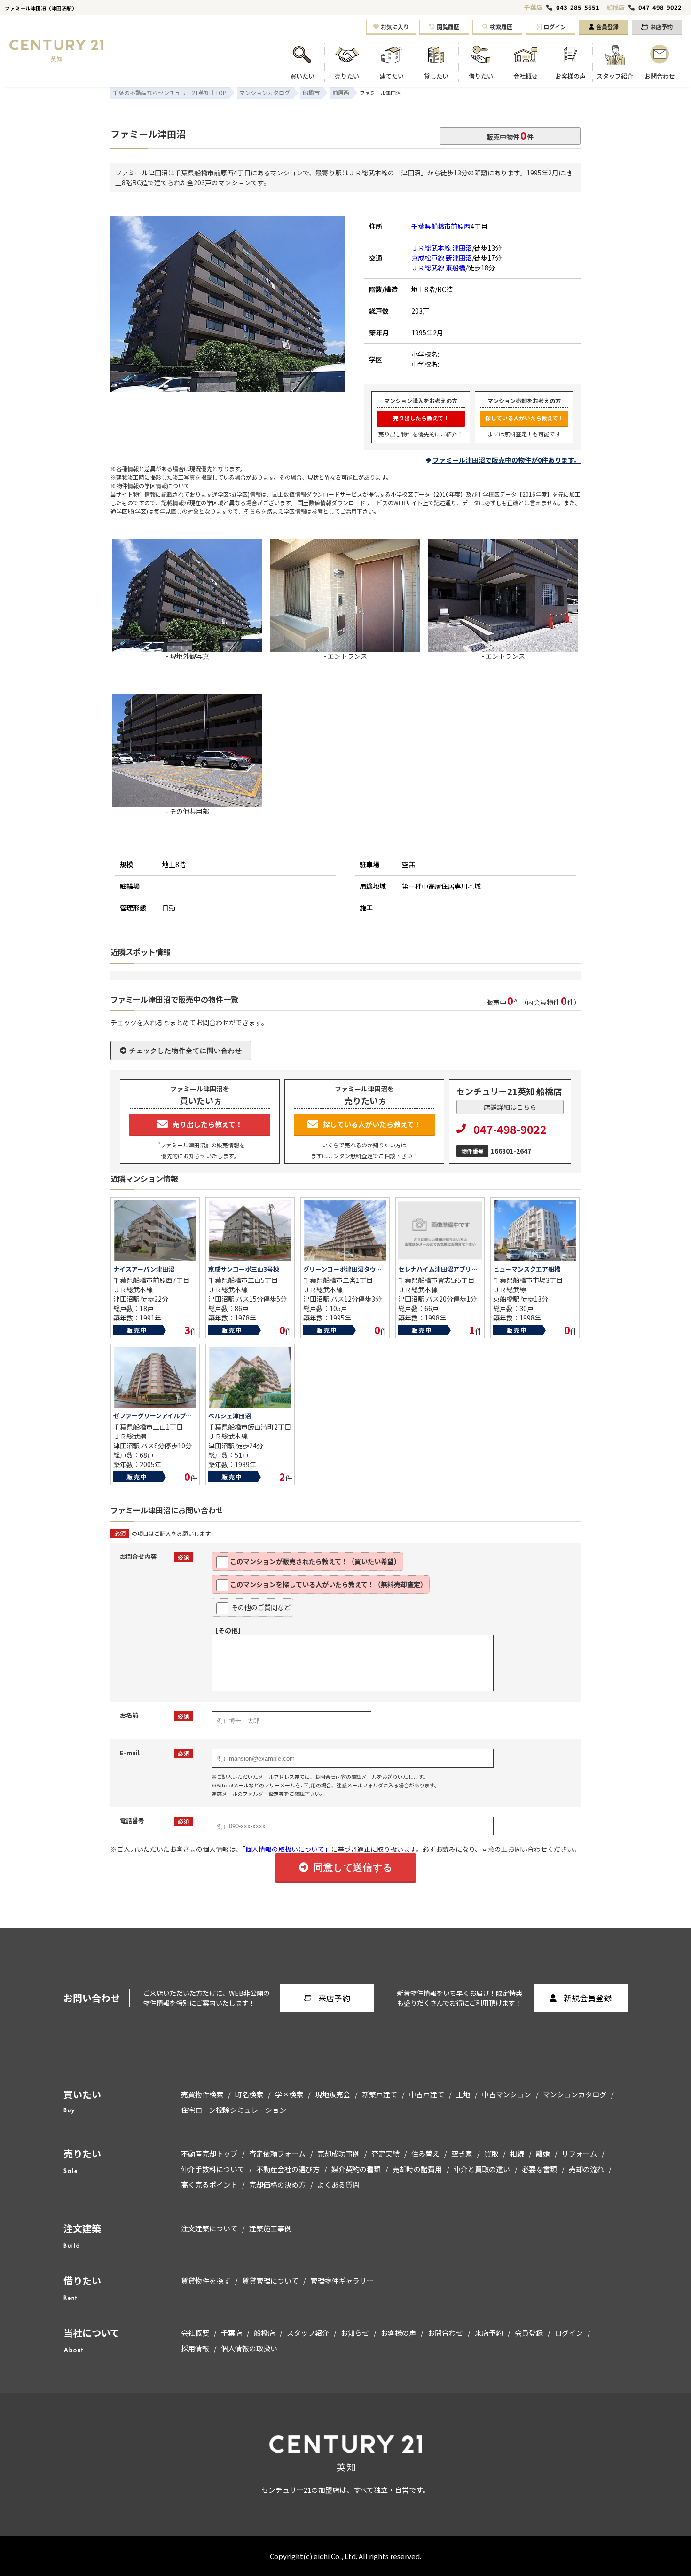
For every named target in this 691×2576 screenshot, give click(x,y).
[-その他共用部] (187, 803)
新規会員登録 (588, 1998)
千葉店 (533, 7)
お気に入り (395, 27)
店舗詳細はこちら (510, 1107)
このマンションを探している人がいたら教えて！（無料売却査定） (328, 1584)
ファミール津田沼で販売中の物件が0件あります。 (506, 460)
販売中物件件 (510, 135)
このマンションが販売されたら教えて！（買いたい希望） (315, 1561)
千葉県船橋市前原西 (441, 226)
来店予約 (661, 27)
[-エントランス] (345, 648)
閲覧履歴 (448, 27)
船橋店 (616, 7)
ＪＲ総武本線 (442, 248)
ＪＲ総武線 (438, 268)
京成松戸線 (442, 258)
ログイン (555, 27)
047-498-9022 (660, 8)
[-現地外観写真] (228, 388)
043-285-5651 (578, 8)
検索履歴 (501, 27)
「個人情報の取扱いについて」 (287, 1849)
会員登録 (607, 27)
